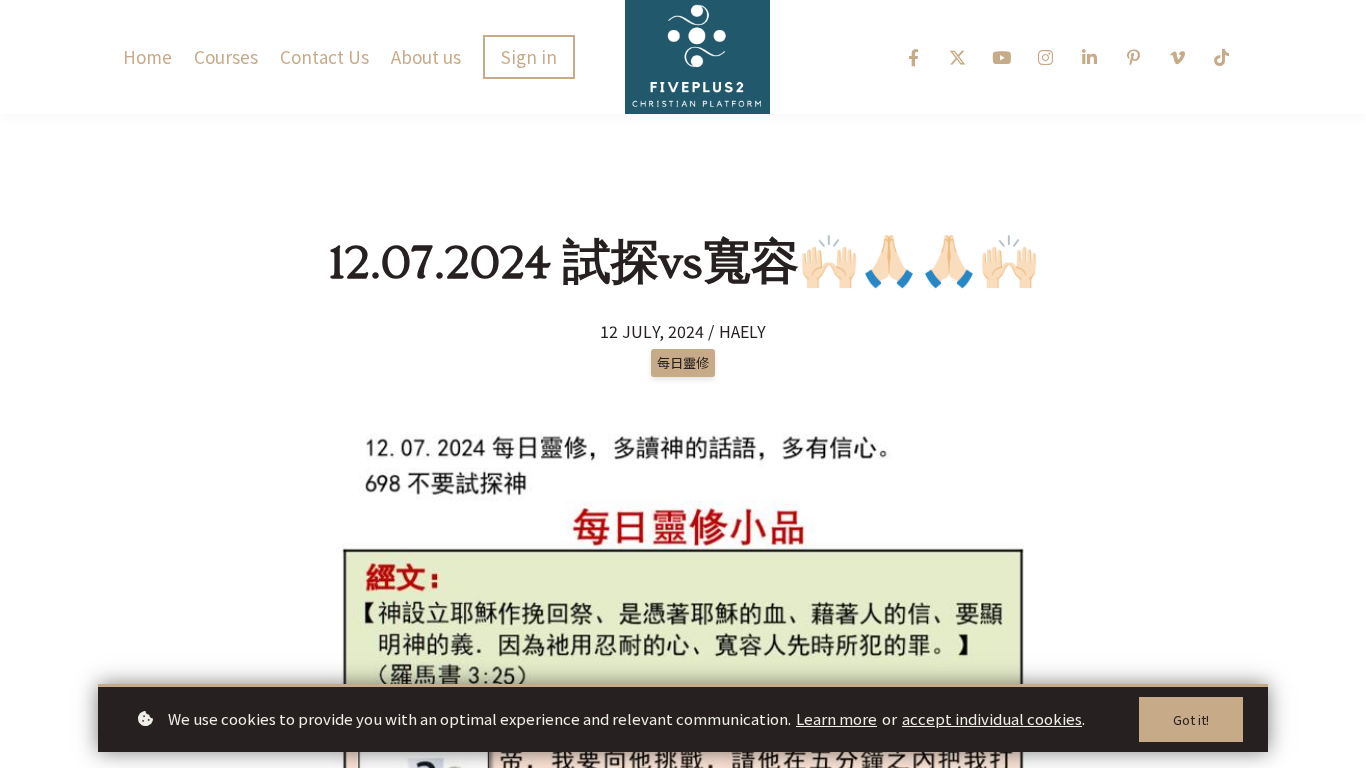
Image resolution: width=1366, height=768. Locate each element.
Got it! (1191, 719)
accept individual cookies (992, 718)
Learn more (836, 718)
